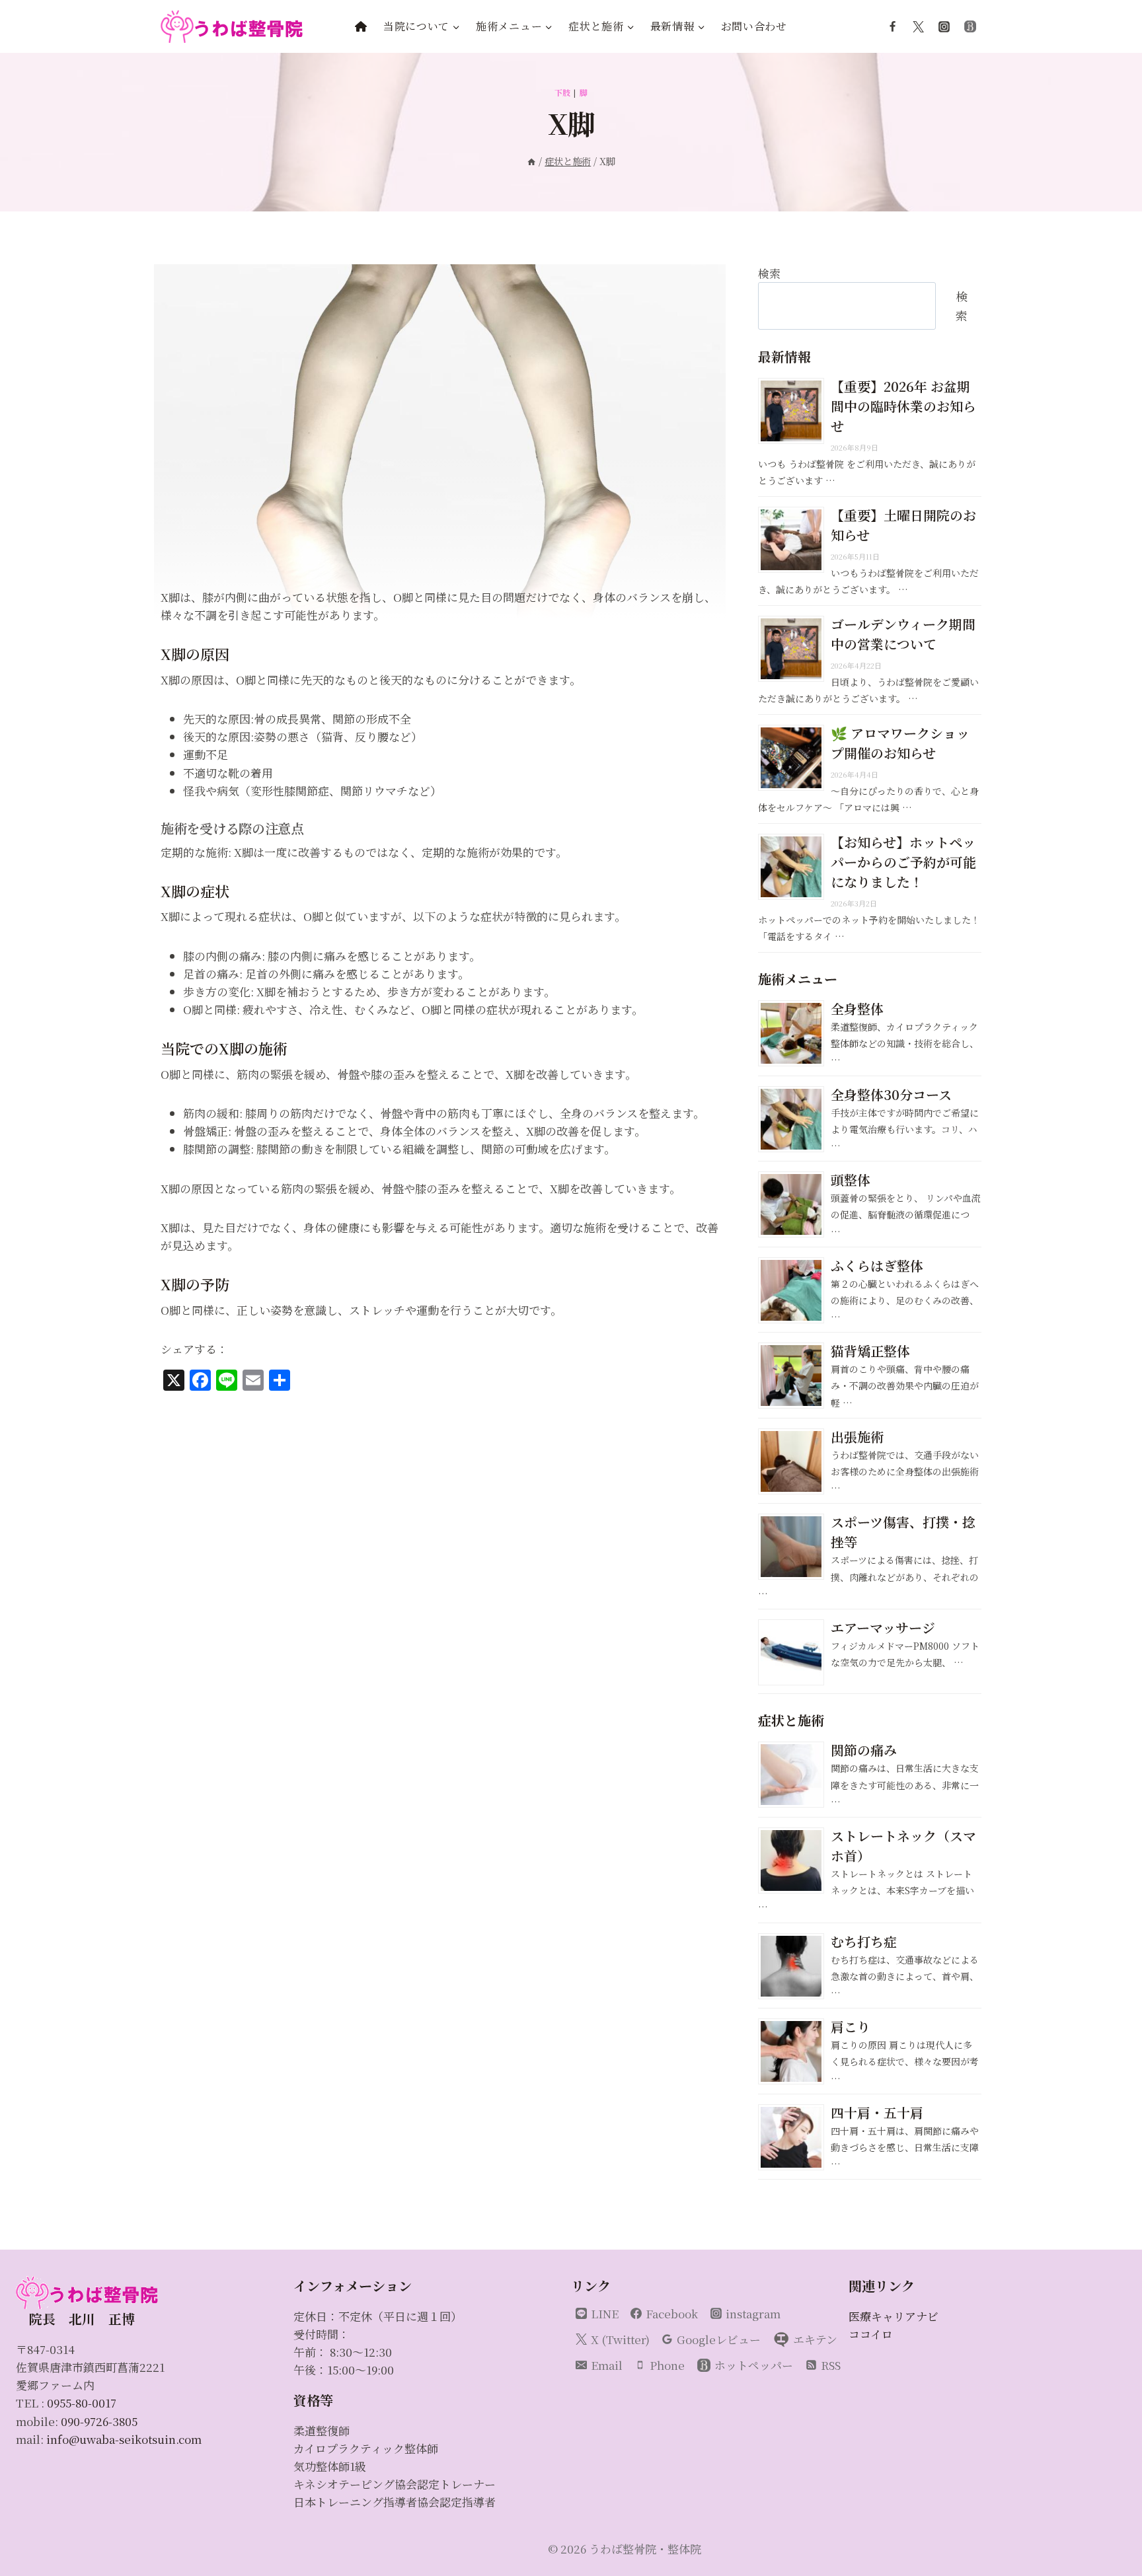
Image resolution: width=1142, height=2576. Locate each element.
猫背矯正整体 (870, 1351)
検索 (769, 273)
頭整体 (851, 1180)
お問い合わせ (754, 26)
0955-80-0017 (82, 2403)
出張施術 (857, 1437)
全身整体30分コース (891, 1094)
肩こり (851, 2027)
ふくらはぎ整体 (877, 1266)
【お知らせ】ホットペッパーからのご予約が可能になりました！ (903, 862)
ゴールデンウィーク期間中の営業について (903, 634)
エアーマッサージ (883, 1628)
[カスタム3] (970, 26)
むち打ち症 (864, 1941)
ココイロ (871, 2334)
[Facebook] (893, 26)
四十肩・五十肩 (877, 2113)
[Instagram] (944, 26)
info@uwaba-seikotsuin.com (124, 2439)
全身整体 (857, 1009)
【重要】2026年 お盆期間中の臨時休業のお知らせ (903, 406)
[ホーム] (531, 161)
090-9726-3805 (99, 2421)
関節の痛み (864, 1750)
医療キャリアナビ (894, 2316)
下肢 (563, 92)
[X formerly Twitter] (919, 26)
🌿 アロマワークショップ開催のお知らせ (900, 743)
